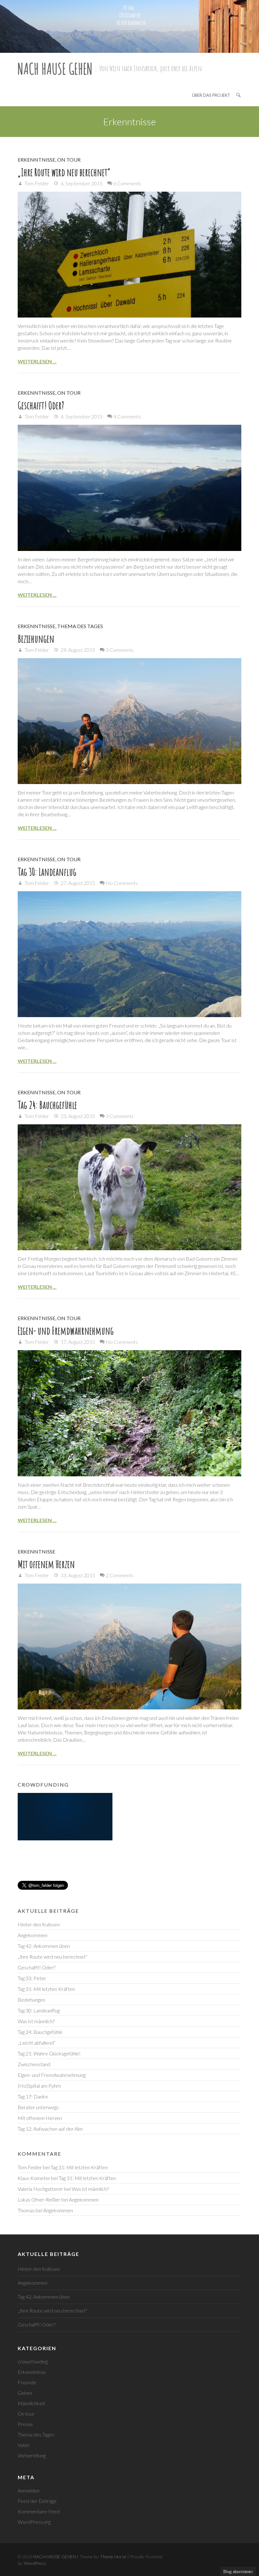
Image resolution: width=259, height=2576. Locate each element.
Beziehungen (36, 639)
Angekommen (33, 1935)
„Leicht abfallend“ (36, 2043)
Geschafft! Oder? (41, 405)
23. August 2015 (77, 1116)
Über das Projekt (211, 95)
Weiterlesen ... (37, 361)
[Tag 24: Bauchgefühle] (129, 1187)
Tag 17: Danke (33, 2096)
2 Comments (120, 1575)
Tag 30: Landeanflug (47, 872)
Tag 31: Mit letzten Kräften (46, 1989)
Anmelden (29, 2490)
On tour (69, 160)
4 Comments (127, 416)
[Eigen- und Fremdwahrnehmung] (129, 1413)
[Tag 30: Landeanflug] (129, 954)
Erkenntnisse (36, 160)
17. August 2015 (77, 1342)
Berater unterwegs (38, 2107)
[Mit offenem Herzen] (129, 1646)
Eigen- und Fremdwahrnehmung (66, 1331)
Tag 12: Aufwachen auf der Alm (50, 2129)
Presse (25, 2424)
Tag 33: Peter (32, 1978)
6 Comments (127, 183)
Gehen (25, 2393)
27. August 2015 (77, 883)
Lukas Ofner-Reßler (39, 2199)
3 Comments (120, 650)
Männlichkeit (31, 2403)
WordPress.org (34, 2522)
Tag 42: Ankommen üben (44, 1946)
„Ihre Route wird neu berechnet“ (64, 172)
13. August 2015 (77, 1575)
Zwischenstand (34, 2064)
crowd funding (33, 2361)
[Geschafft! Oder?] (129, 488)
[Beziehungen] (129, 721)
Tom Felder (36, 183)
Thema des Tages (80, 626)
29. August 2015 (77, 650)
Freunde (27, 2382)
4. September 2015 (81, 416)
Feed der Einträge (37, 2501)
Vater (24, 2445)
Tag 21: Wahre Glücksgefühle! (49, 2053)
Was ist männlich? (36, 2021)
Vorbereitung (32, 2455)
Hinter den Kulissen (39, 1924)
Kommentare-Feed (39, 2511)
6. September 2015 (81, 183)
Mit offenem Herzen (46, 1564)
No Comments (122, 883)
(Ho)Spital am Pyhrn (39, 2086)
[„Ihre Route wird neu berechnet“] (129, 255)
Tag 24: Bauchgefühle (47, 1105)
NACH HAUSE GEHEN (55, 68)
